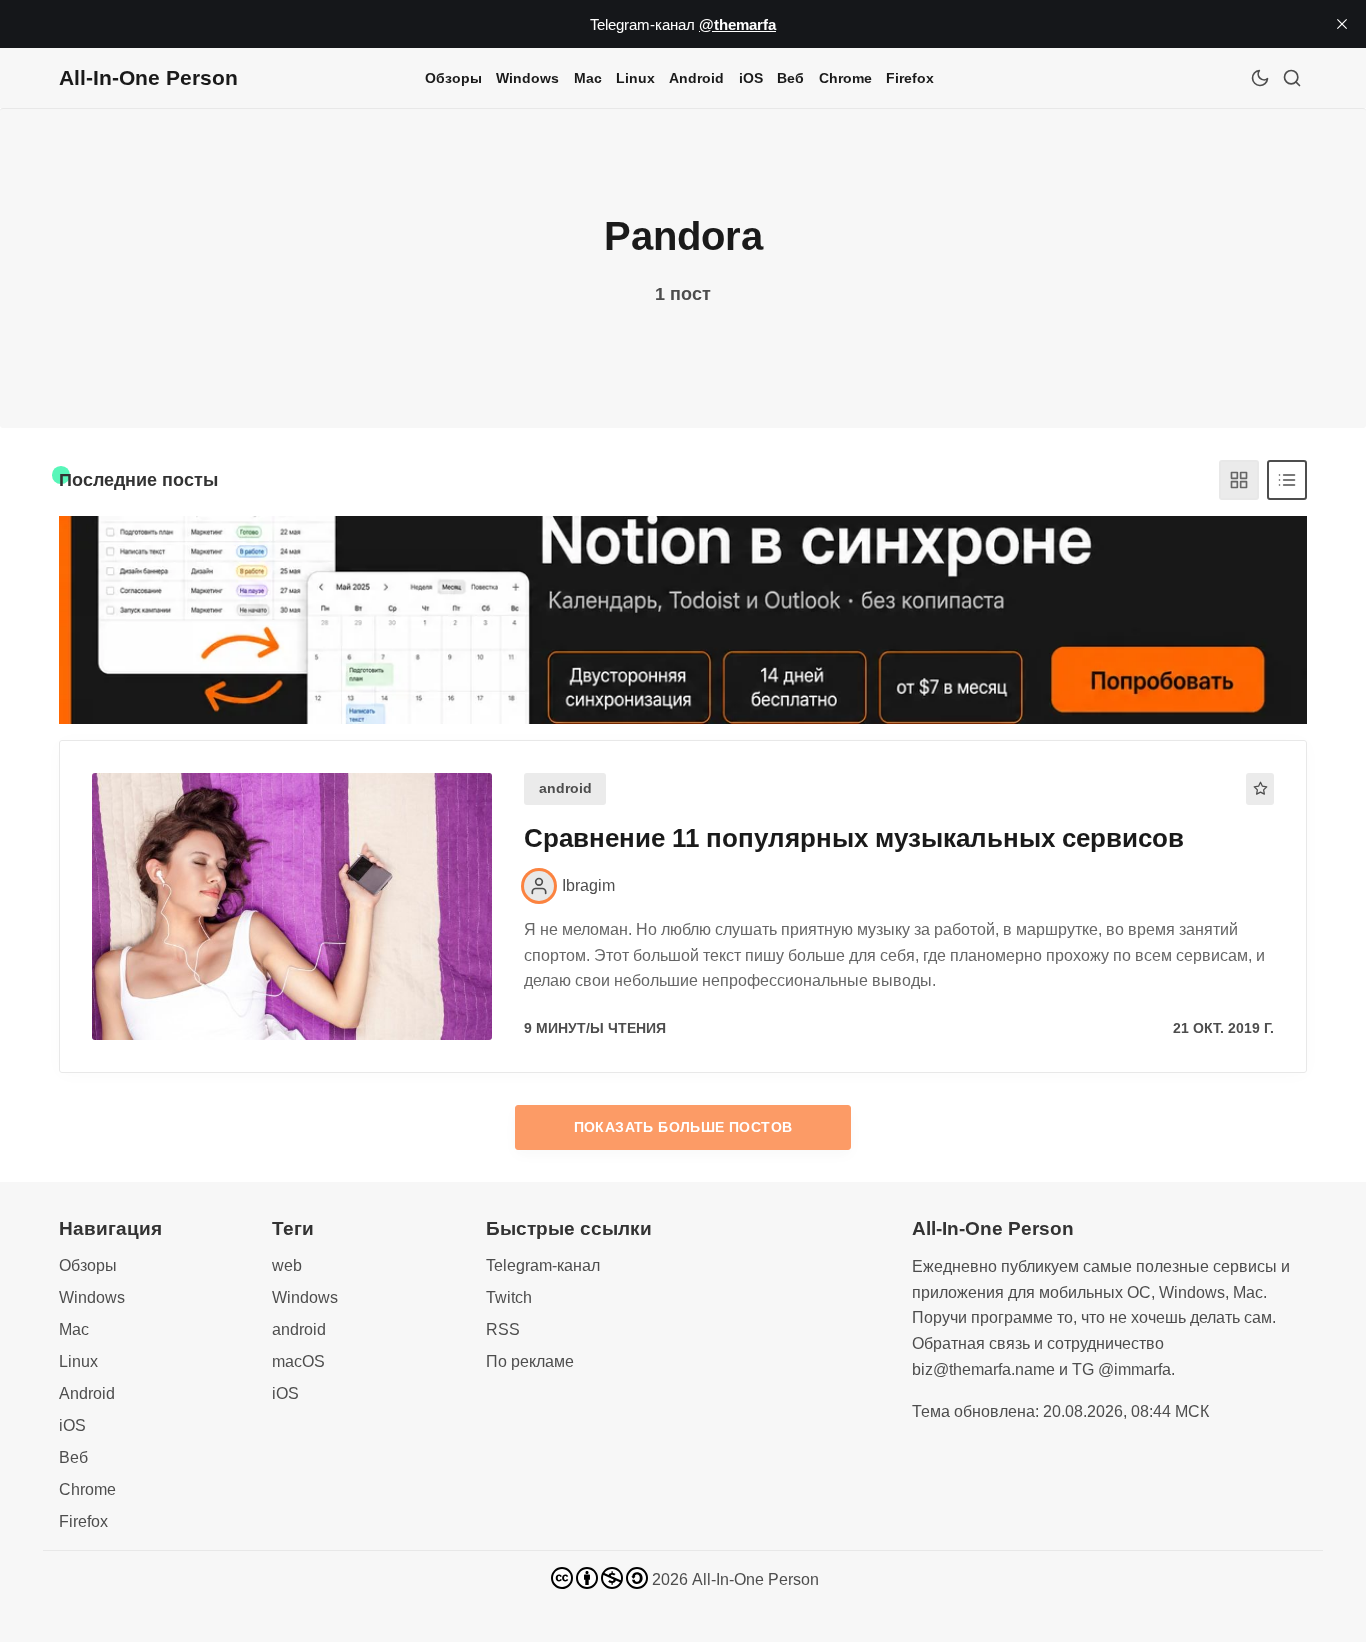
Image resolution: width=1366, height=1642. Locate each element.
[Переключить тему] (1260, 78)
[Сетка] (1239, 480)
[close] (1342, 24)
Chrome (845, 78)
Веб (790, 78)
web (287, 1265)
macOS (298, 1361)
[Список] (1287, 480)
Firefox (910, 78)
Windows (527, 78)
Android (696, 78)
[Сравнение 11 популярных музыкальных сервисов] (292, 906)
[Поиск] (1292, 78)
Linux (635, 78)
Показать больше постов (683, 1127)
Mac (588, 78)
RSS (503, 1329)
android (565, 788)
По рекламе (530, 1361)
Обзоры (453, 78)
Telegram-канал (543, 1265)
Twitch (509, 1297)
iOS (751, 78)
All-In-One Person (755, 1579)
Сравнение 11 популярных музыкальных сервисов (854, 838)
